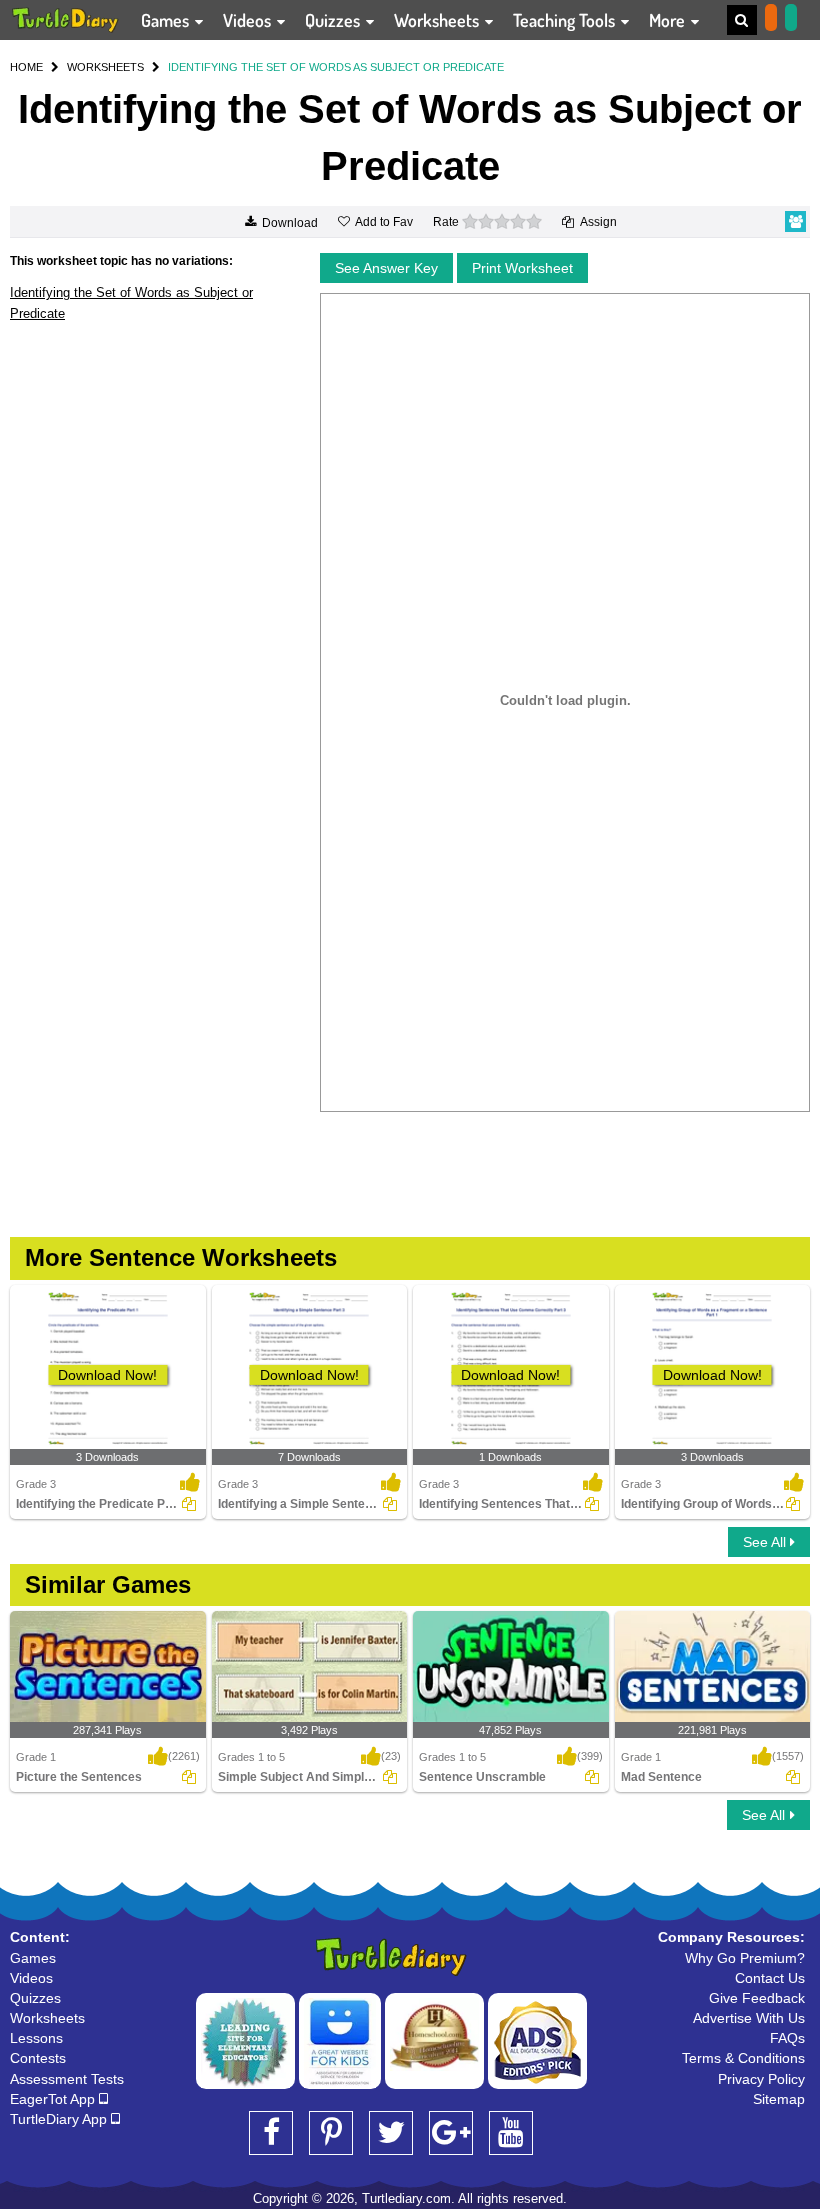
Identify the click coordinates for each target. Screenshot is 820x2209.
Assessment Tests (67, 2079)
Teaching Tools (566, 20)
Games (167, 20)
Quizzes (334, 20)
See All (766, 1542)
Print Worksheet (522, 268)
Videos (249, 20)
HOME (26, 67)
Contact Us (770, 1978)
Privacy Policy (761, 2079)
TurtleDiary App (60, 2119)
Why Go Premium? (745, 1958)
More (669, 20)
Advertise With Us (749, 2018)
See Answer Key (386, 268)
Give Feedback (757, 1998)
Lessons (36, 2038)
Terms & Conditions (743, 2058)
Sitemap (779, 2099)
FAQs (787, 2038)
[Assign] (189, 1504)
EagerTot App (54, 2099)
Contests (38, 2058)
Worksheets (438, 20)
